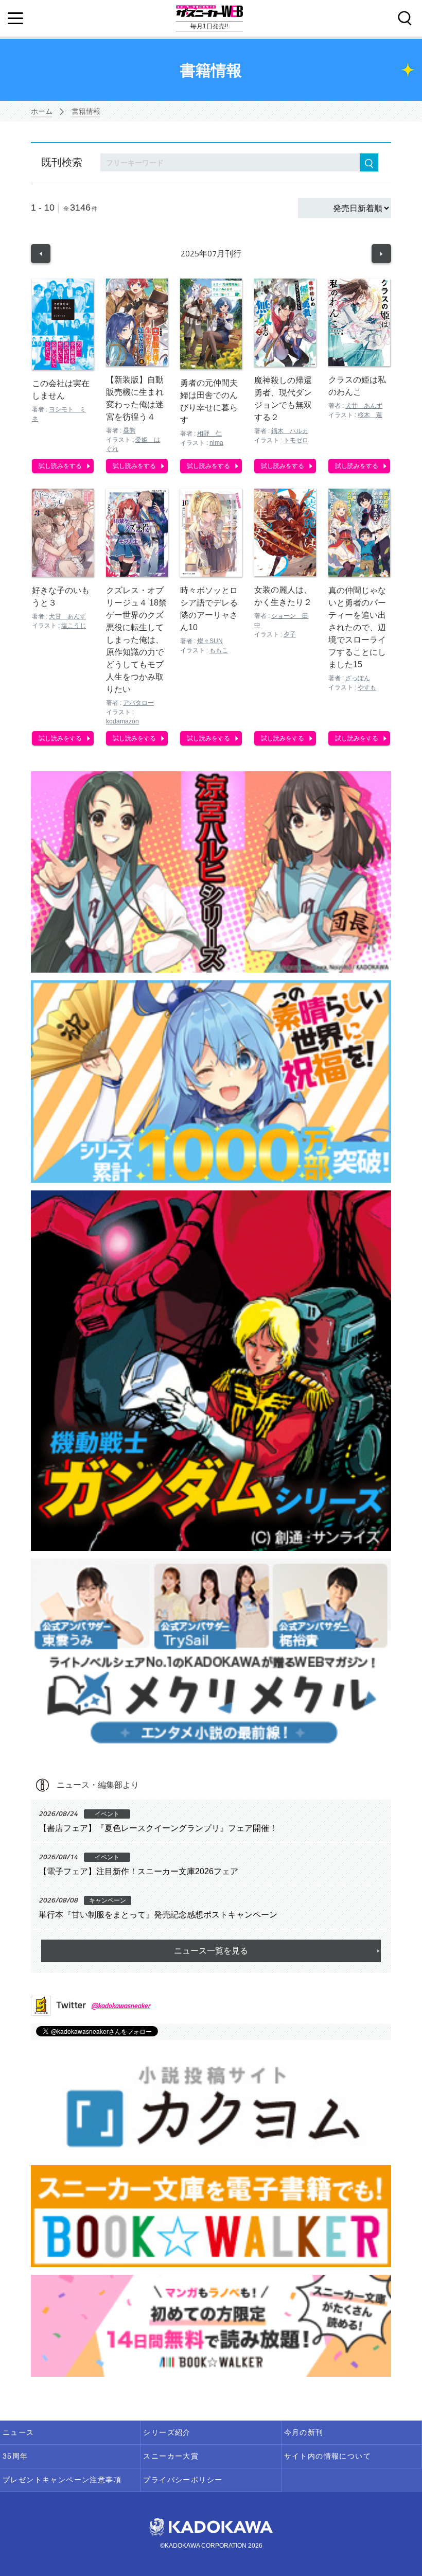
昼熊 (129, 430)
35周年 (15, 2456)
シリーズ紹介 (167, 2432)
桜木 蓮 (370, 415)
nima (216, 443)
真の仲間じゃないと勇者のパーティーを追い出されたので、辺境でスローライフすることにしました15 (357, 627)
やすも (367, 687)
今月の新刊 (304, 2432)
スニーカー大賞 (171, 2456)
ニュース (19, 2432)
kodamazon (122, 721)
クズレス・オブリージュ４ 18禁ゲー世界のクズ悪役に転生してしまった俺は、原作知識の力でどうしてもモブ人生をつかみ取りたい (136, 640)
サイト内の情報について (328, 2456)
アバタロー (138, 703)
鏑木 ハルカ (290, 431)
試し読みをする (60, 466)
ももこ (219, 650)
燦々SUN (210, 641)
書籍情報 (86, 111)
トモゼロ (296, 440)
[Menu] (15, 19)
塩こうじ (74, 626)
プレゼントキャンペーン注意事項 (62, 2480)
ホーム (42, 111)
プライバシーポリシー (183, 2480)
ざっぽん (358, 678)
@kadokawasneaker (121, 2005)
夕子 (290, 634)
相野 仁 (209, 434)
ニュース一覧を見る (211, 1951)
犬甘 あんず (364, 406)
